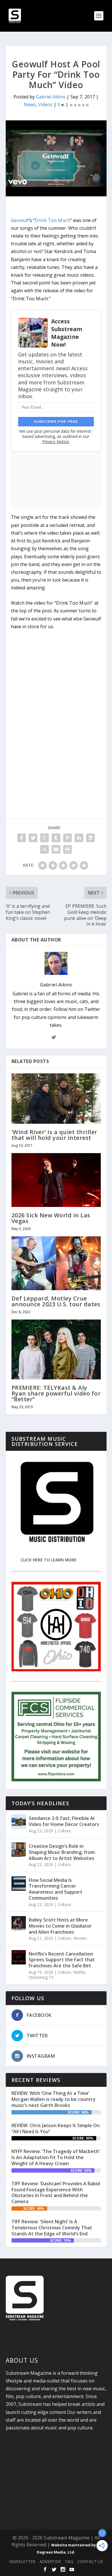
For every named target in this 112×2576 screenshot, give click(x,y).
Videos (45, 105)
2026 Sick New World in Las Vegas (51, 1218)
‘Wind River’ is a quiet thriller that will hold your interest (54, 1135)
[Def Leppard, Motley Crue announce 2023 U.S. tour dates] (56, 1263)
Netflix (79, 1972)
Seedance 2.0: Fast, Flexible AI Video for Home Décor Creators (64, 1821)
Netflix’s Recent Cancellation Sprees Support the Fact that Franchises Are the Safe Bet (62, 1960)
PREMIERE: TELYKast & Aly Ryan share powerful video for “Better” (56, 1393)
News (30, 105)
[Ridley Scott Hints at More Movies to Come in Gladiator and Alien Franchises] (19, 1923)
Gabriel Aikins (51, 97)
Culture (64, 1831)
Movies (80, 1938)
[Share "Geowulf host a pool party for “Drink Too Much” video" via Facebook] (22, 838)
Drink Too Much (52, 220)
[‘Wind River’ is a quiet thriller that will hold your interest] (56, 1099)
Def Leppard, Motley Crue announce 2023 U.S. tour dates (56, 1301)
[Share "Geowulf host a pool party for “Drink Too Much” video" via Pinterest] (67, 838)
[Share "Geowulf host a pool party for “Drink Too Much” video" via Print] (67, 849)
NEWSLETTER (22, 2561)
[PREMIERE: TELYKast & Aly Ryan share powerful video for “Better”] (56, 1349)
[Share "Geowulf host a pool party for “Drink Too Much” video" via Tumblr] (56, 838)
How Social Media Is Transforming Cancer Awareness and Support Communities (56, 1889)
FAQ (69, 2561)
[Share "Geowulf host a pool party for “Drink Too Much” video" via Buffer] (90, 838)
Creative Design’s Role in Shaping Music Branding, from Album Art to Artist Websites (62, 1852)
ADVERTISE (50, 2561)
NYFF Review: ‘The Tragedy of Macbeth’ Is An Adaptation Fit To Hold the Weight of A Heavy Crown (56, 2157)
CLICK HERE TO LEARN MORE (49, 1560)
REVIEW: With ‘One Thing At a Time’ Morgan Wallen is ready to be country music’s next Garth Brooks (54, 2099)
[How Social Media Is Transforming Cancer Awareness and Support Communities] (19, 1884)
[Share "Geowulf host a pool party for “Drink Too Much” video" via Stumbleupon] (45, 849)
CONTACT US (90, 2561)
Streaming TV (41, 1977)
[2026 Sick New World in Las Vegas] (56, 1180)
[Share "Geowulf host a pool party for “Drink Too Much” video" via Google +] (45, 838)
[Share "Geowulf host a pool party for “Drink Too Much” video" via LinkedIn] (79, 838)
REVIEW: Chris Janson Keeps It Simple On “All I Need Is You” (56, 2128)
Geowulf (20, 220)
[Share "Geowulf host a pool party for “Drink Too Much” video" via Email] (56, 849)
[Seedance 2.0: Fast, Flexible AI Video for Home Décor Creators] (19, 1822)
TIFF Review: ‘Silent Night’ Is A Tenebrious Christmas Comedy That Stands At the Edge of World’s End (52, 2228)
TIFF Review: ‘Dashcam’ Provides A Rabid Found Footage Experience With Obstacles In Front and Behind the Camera (56, 2192)
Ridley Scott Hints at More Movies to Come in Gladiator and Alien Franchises (60, 1926)
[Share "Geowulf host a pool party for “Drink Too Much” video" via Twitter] (33, 838)
